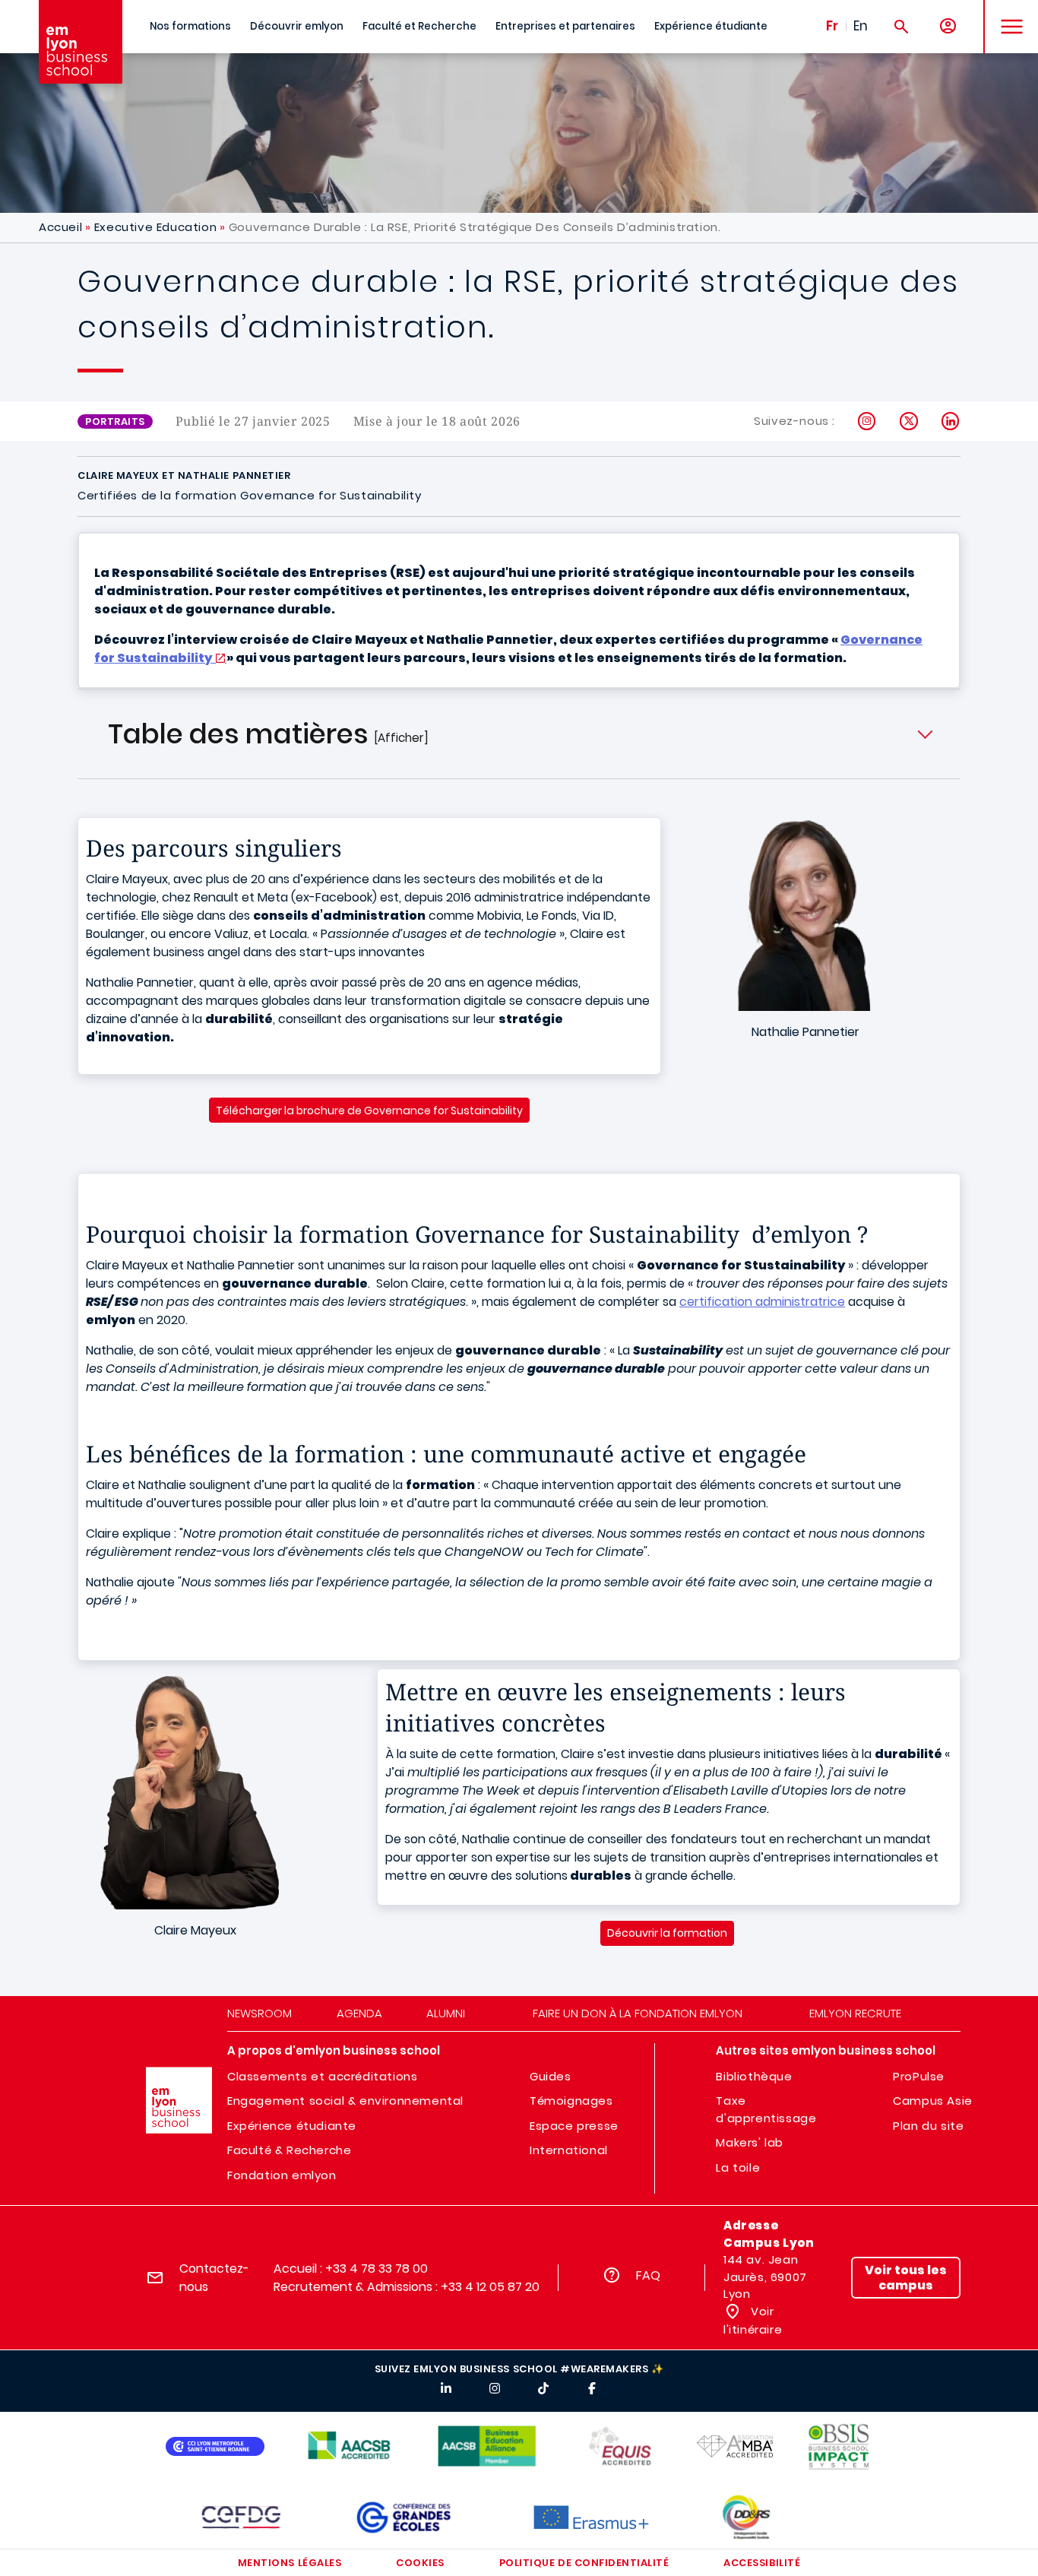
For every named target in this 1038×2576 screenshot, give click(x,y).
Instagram (867, 421)
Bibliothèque (754, 2076)
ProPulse (919, 2076)
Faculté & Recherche (289, 2150)
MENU (1006, 15)
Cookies (420, 2563)
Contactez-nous (214, 2278)
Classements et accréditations (322, 2076)
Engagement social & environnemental (345, 2101)
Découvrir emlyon (297, 26)
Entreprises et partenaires (565, 26)
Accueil (60, 227)
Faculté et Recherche (419, 26)
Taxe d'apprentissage (766, 2109)
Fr (832, 26)
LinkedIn (951, 421)
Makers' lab (750, 2142)
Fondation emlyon (282, 2175)
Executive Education (155, 227)
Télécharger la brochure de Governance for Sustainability (369, 1111)
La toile (738, 2167)
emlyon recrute (855, 2013)
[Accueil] (81, 42)
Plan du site (928, 2126)
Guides (551, 2076)
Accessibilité (762, 2563)
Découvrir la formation (667, 1933)
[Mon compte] (948, 27)
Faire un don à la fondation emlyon (638, 2013)
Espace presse (574, 2126)
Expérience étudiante (711, 26)
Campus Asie (933, 2101)
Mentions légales (290, 2563)
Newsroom (259, 2013)
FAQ (648, 2275)
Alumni (446, 2013)
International (569, 2150)
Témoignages (571, 2101)
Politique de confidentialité (584, 2563)
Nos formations (190, 26)
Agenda (359, 2013)
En (861, 26)
